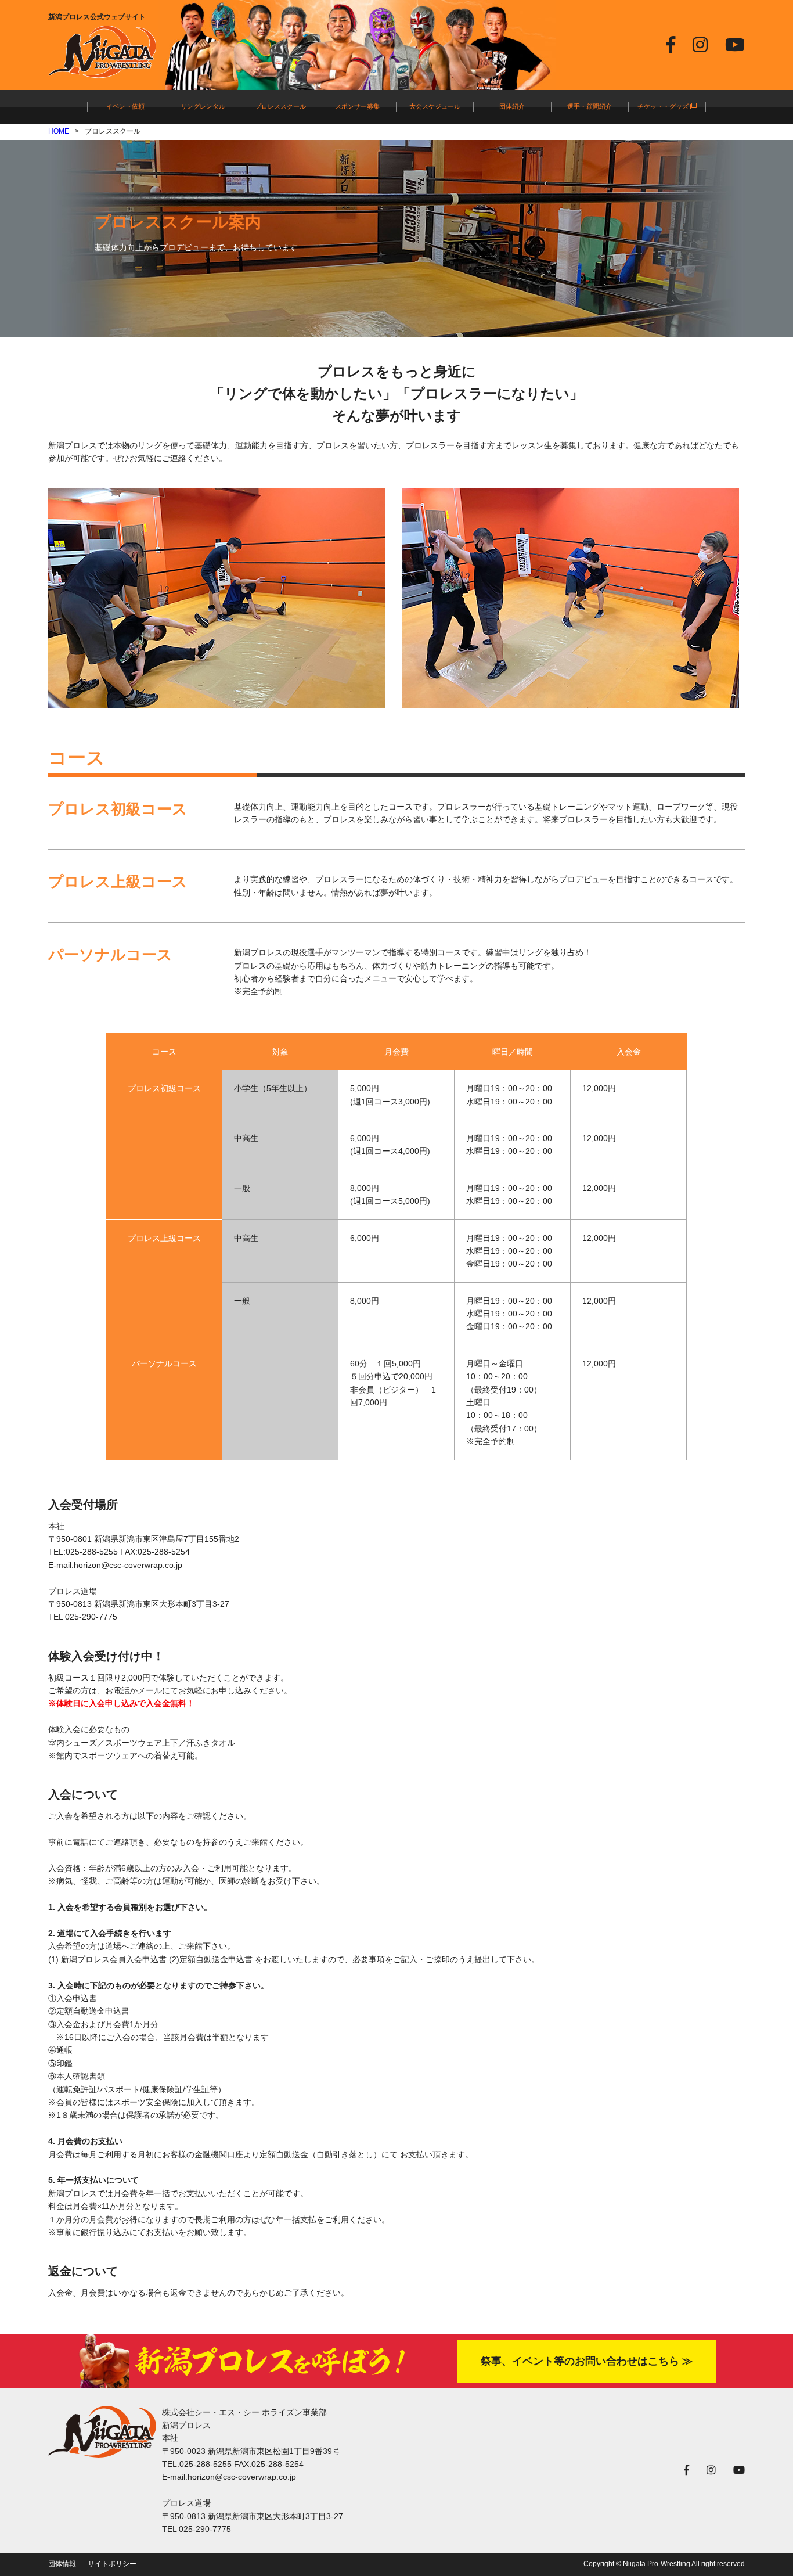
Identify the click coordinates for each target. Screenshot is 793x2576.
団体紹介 (512, 106)
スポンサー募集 (357, 106)
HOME (59, 131)
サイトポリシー (112, 2564)
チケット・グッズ (664, 106)
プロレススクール (280, 106)
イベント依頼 (125, 106)
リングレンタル (203, 106)
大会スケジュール (435, 106)
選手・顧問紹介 (590, 106)
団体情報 (62, 2564)
